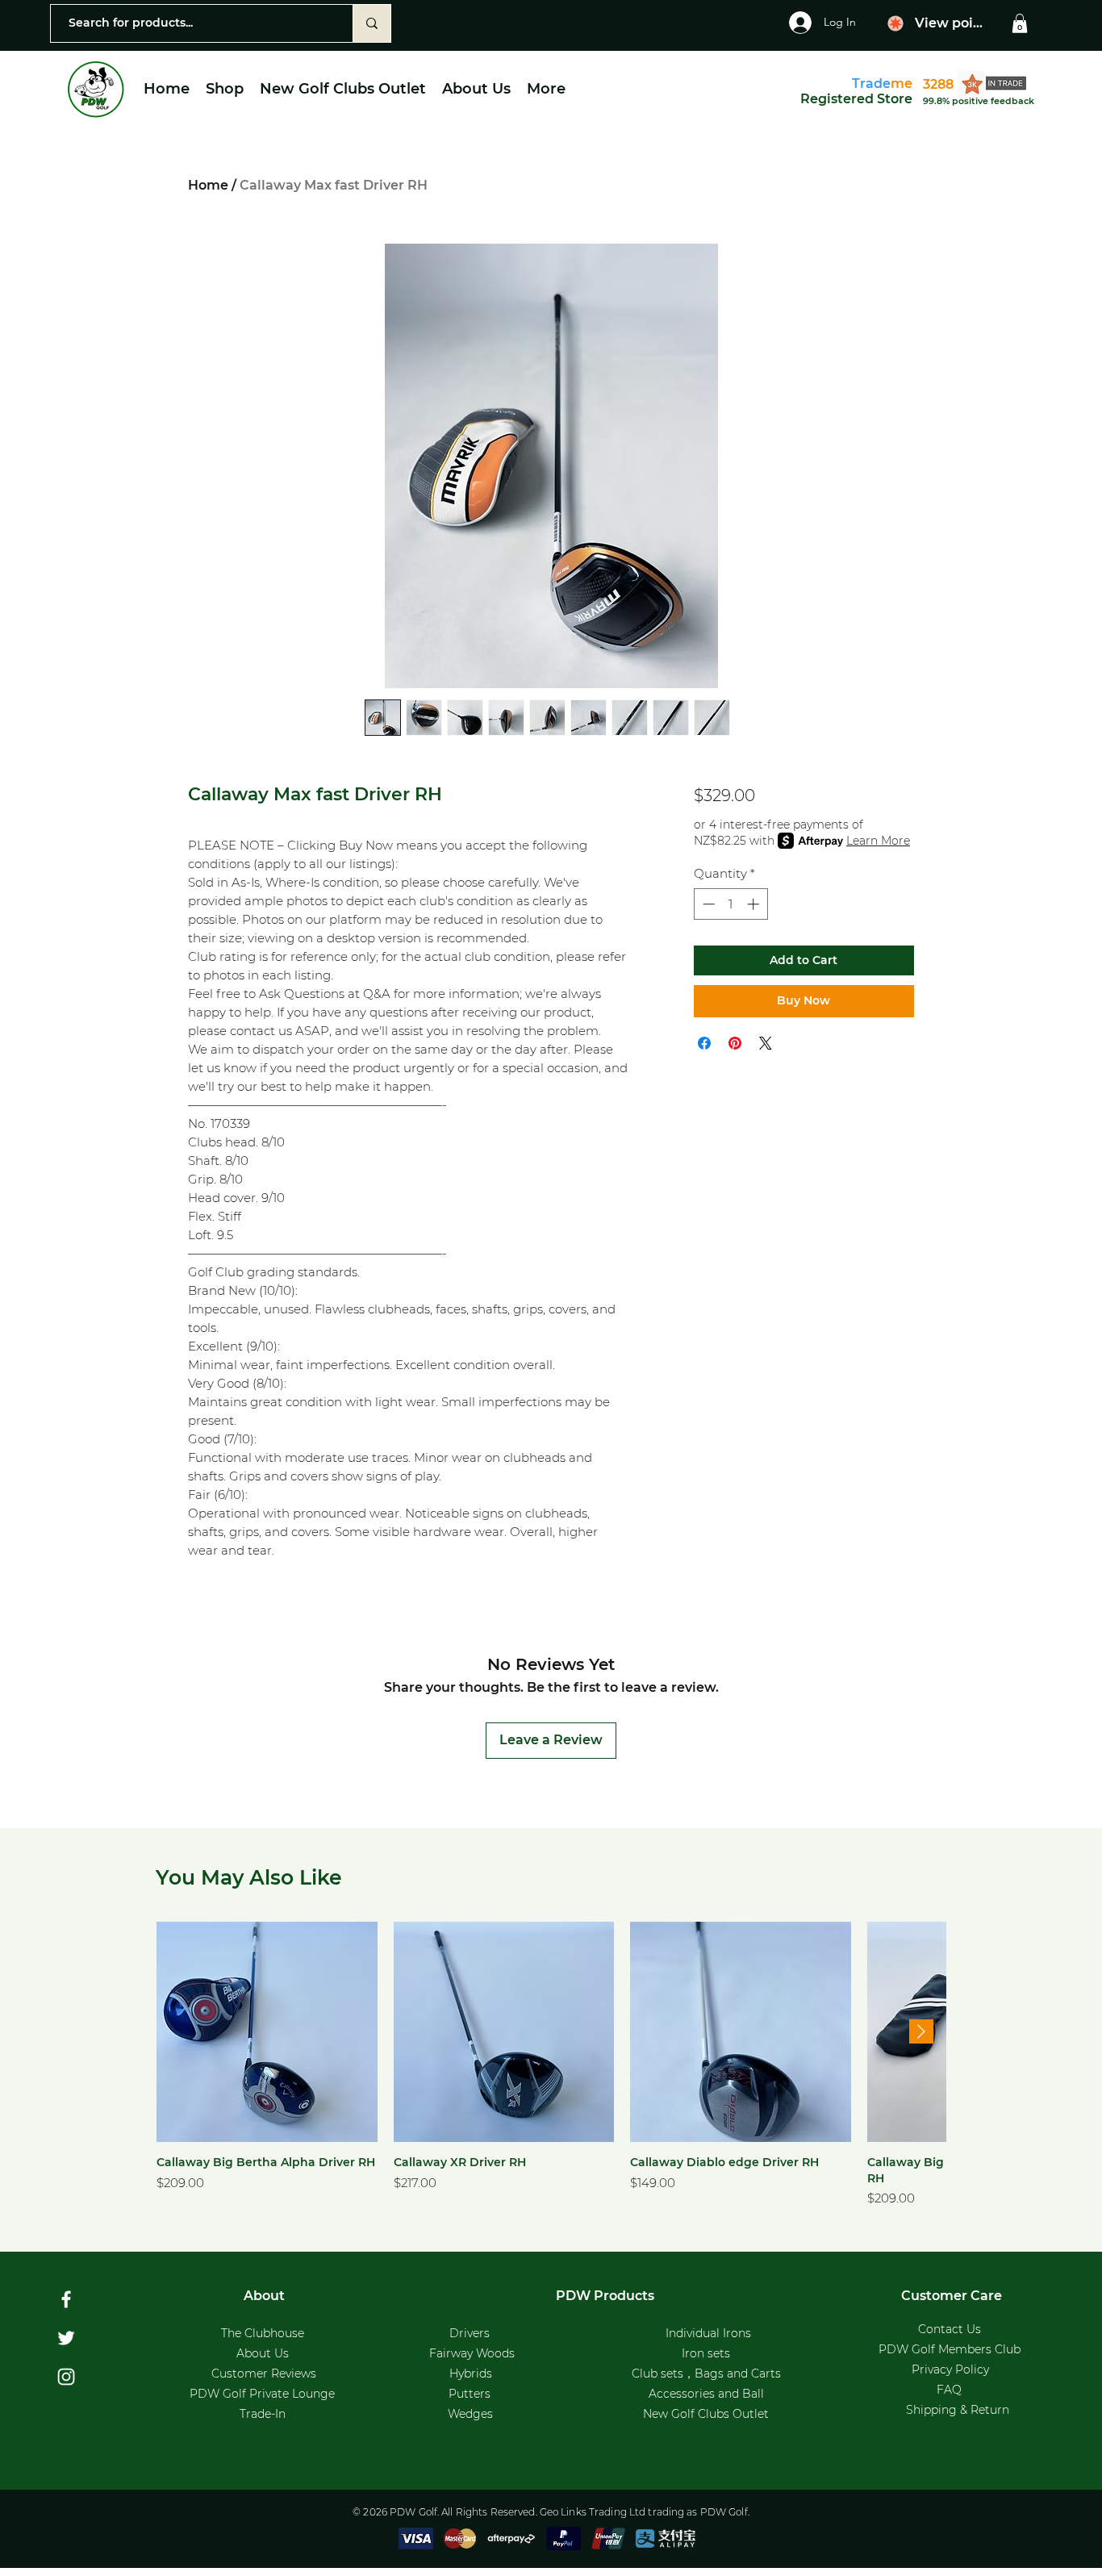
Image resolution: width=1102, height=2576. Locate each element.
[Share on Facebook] (704, 1043)
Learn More (878, 841)
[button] (1020, 23)
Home (208, 185)
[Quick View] (267, 2032)
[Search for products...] (372, 23)
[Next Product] (921, 2031)
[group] (551, 2065)
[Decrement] (707, 904)
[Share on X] (766, 1043)
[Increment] (755, 904)
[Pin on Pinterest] (735, 1043)
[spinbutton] (730, 904)
